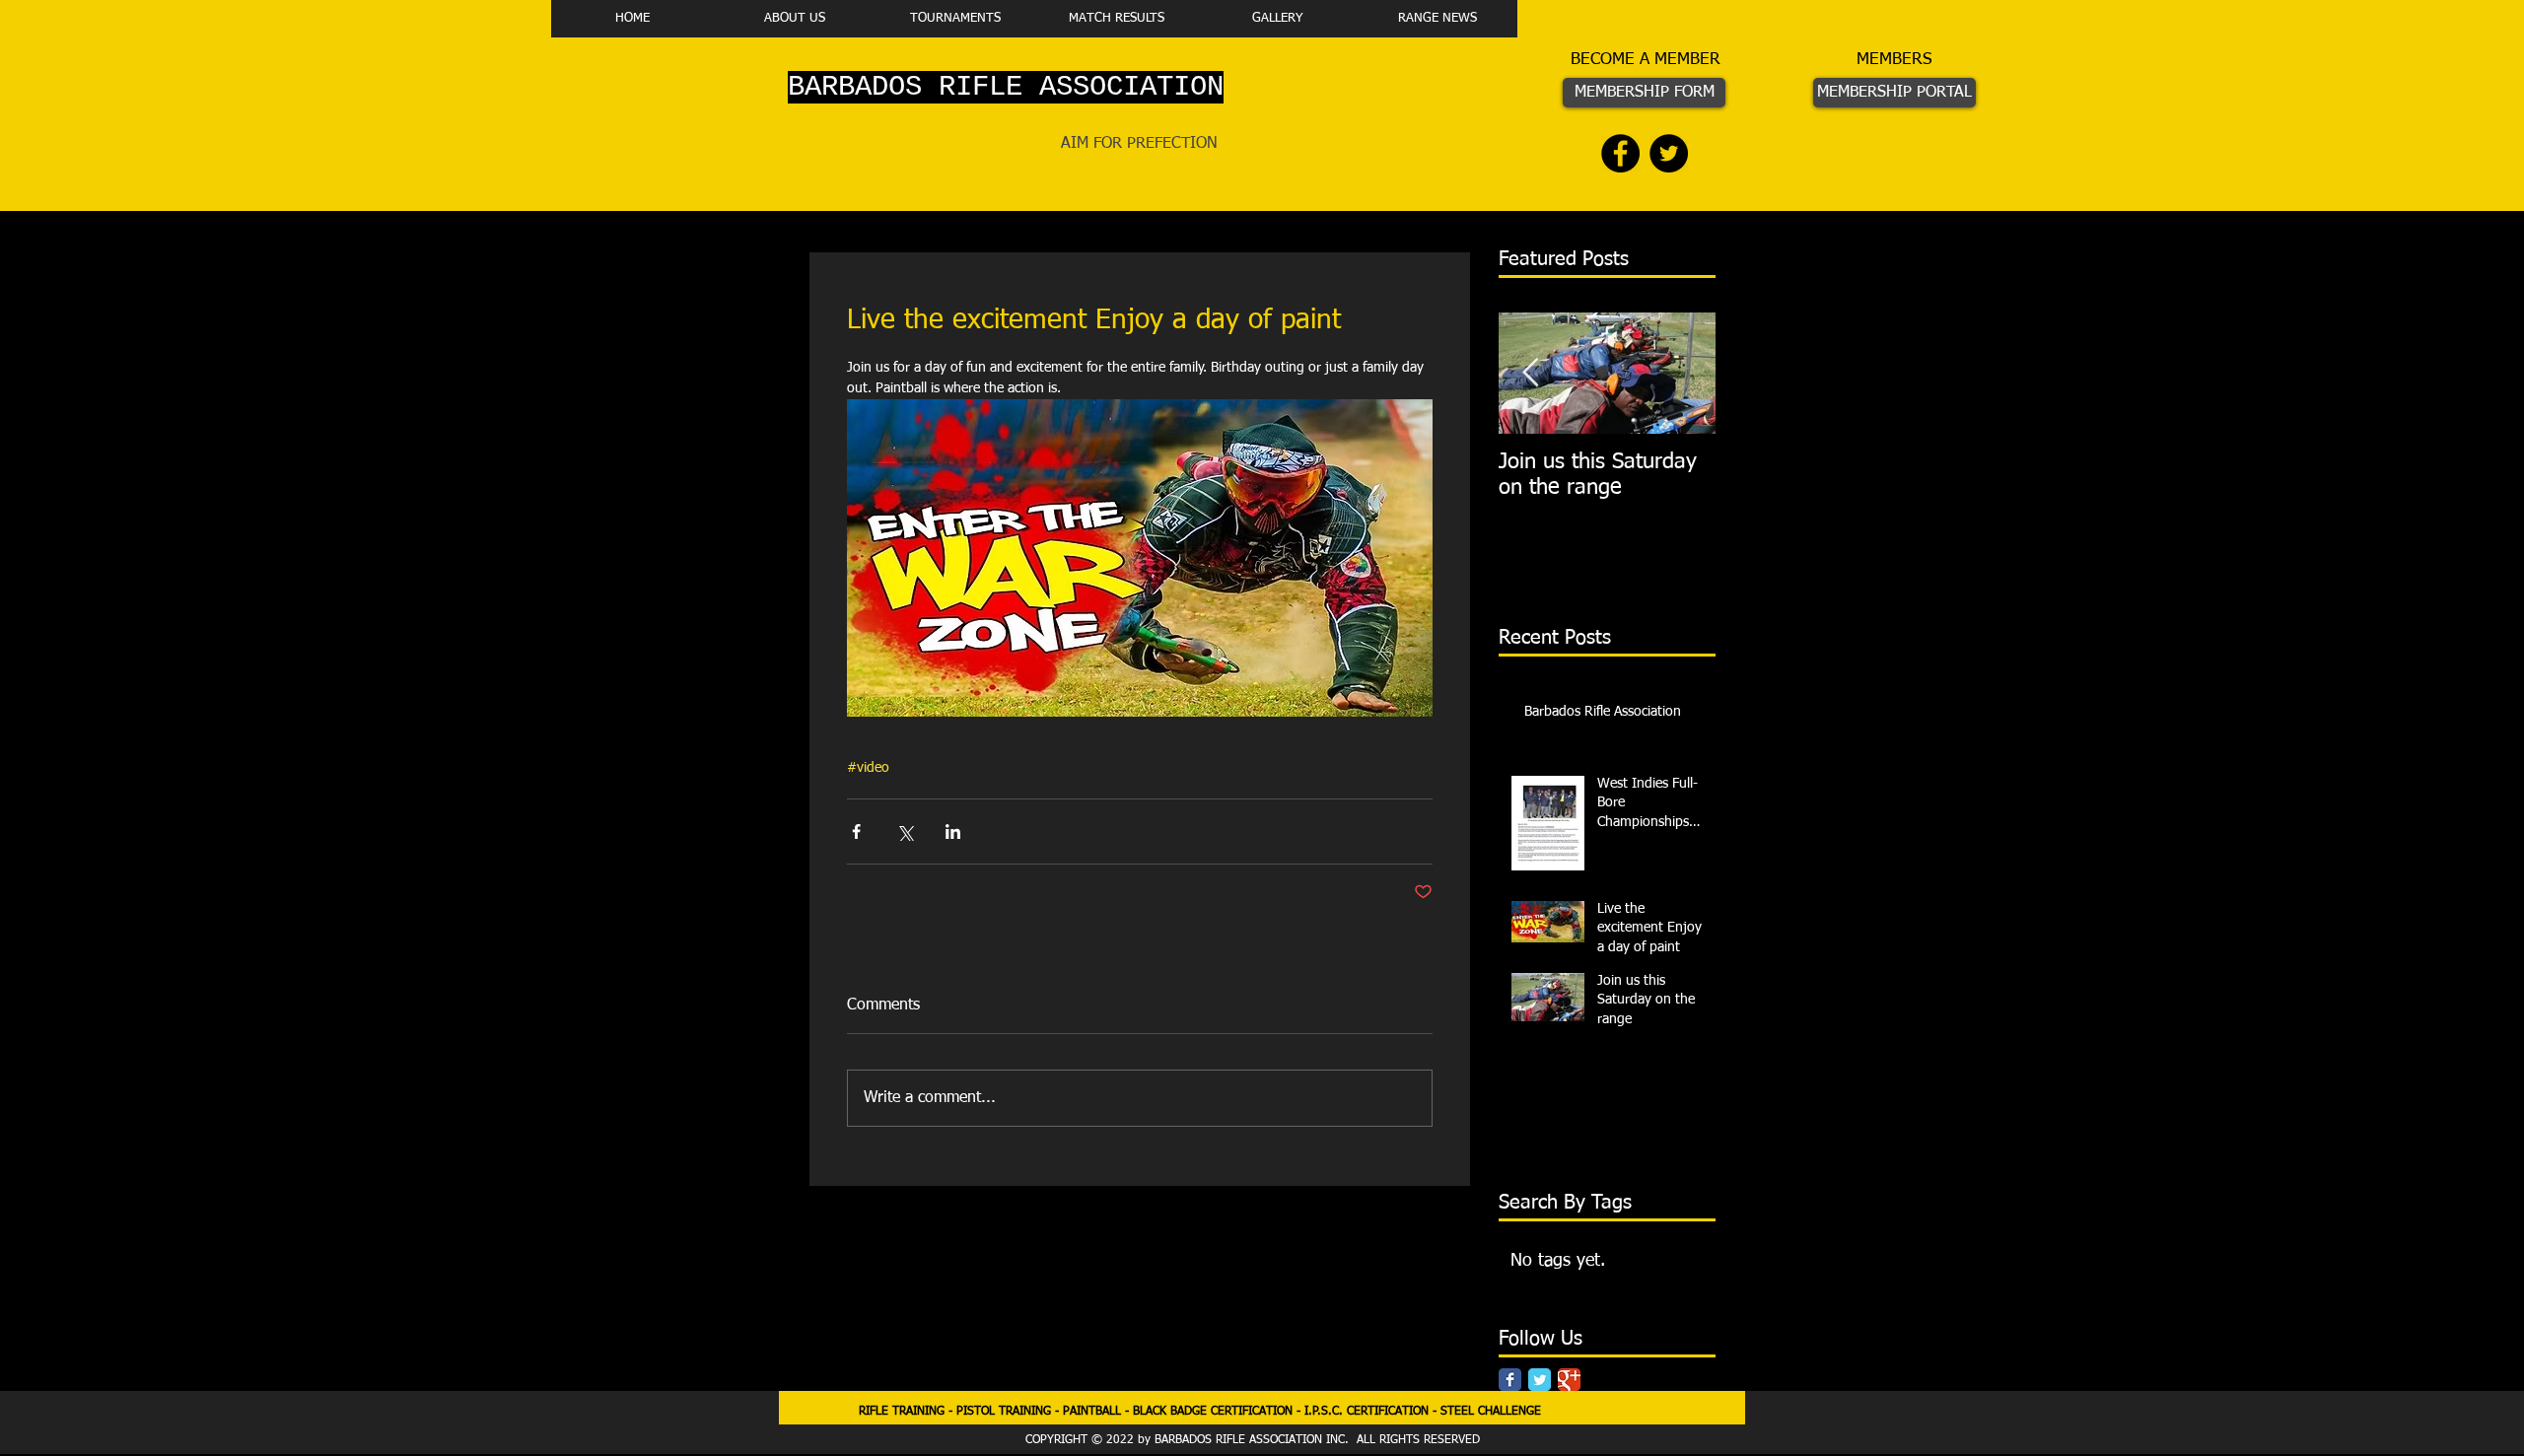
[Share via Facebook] (856, 832)
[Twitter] (1669, 153)
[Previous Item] (1530, 373)
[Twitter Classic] (1540, 1380)
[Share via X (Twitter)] (905, 832)
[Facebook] (1620, 153)
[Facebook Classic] (1510, 1380)
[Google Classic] (1569, 1380)
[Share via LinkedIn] (953, 832)
